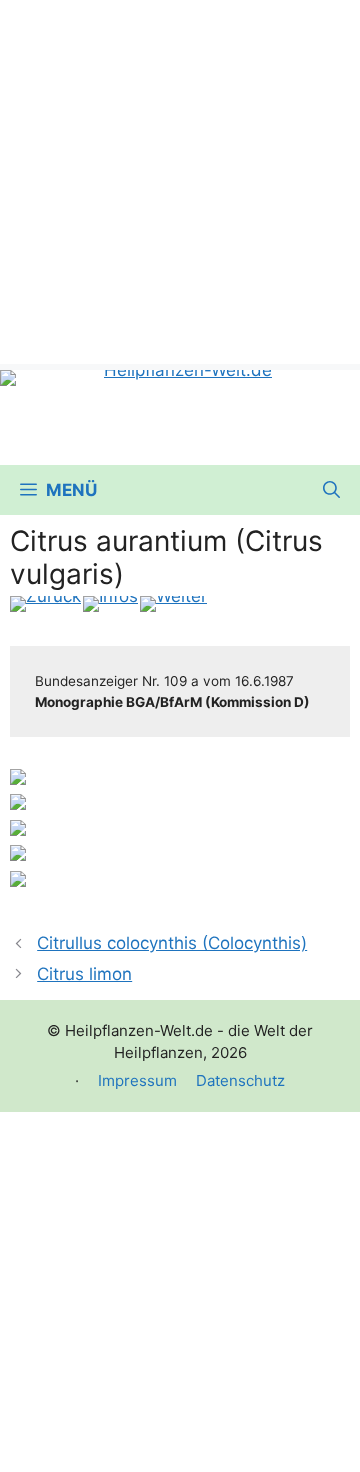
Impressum (137, 1080)
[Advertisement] (180, 180)
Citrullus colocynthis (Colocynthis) (172, 943)
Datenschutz (240, 1080)
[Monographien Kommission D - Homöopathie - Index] (110, 604)
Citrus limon (84, 974)
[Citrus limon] (173, 604)
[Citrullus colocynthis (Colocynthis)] (45, 604)
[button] (331, 490)
